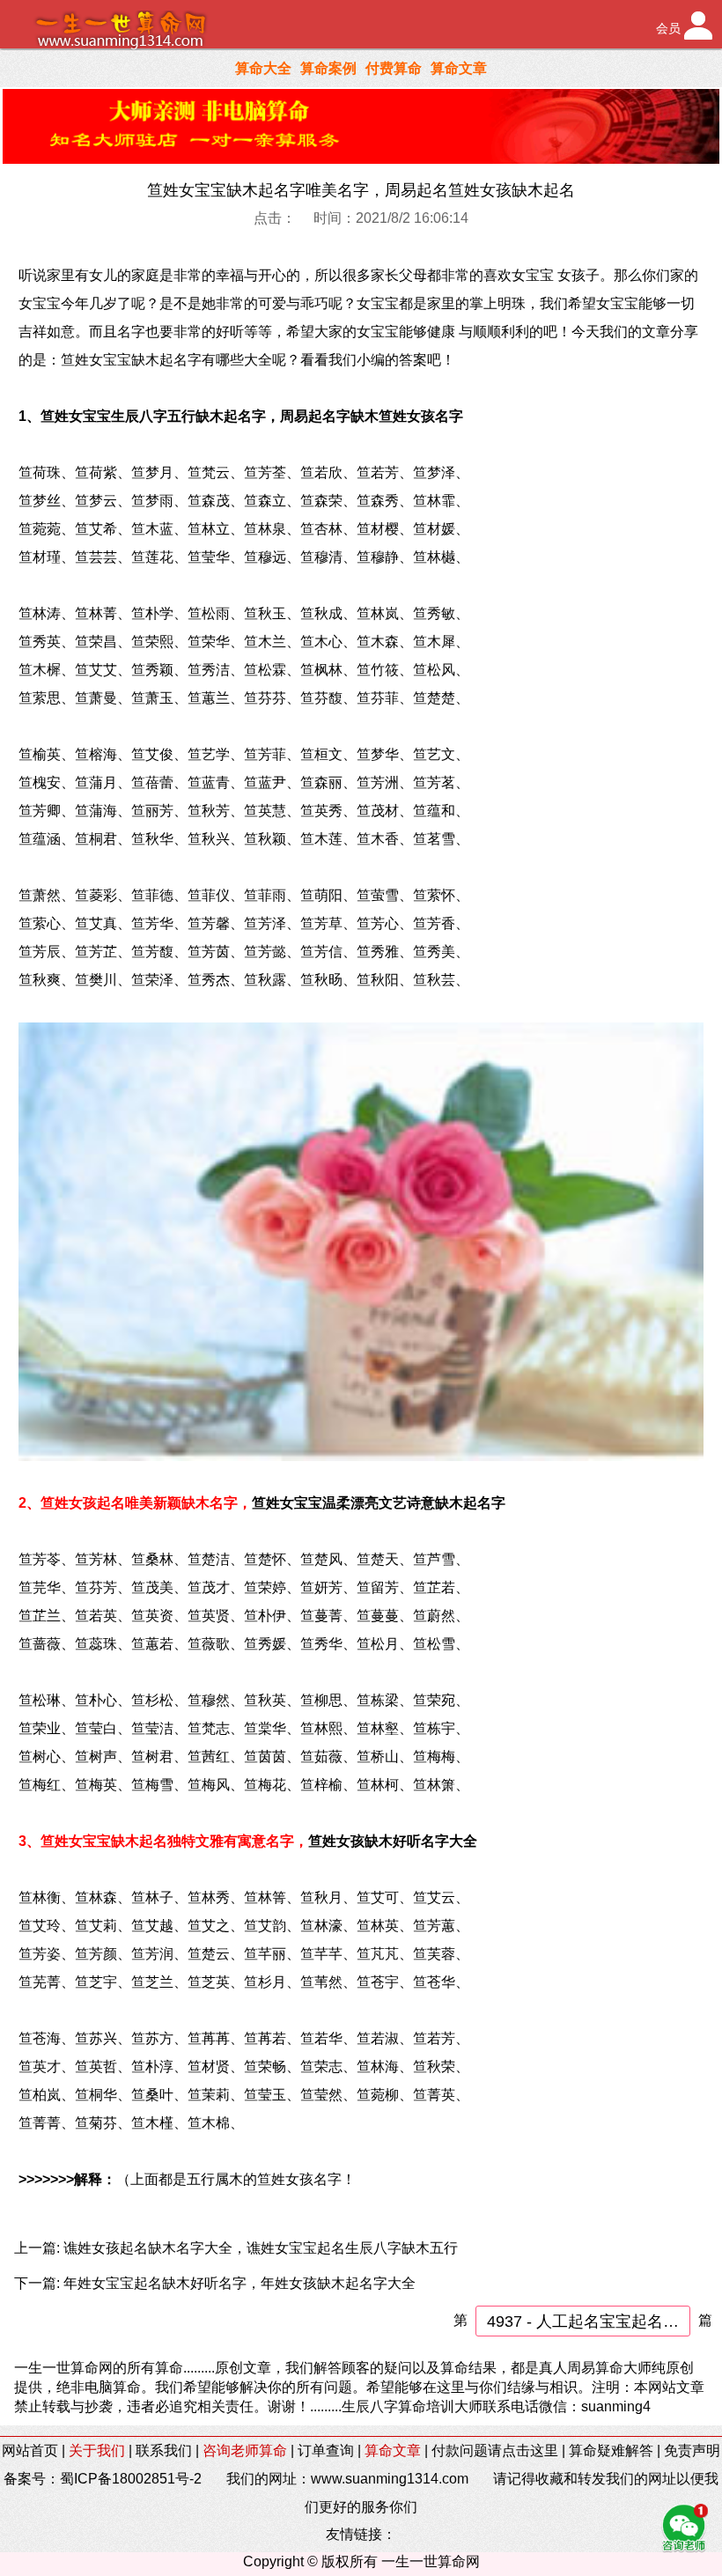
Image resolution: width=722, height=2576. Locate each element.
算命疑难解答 (611, 2451)
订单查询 (326, 2451)
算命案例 (328, 68)
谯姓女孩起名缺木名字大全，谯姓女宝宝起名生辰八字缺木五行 (261, 2248)
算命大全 (263, 68)
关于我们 (97, 2451)
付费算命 (394, 68)
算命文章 (459, 68)
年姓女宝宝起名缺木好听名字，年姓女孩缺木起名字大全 (239, 2283)
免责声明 (692, 2451)
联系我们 (164, 2451)
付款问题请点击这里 (495, 2451)
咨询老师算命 (245, 2451)
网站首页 (30, 2451)
